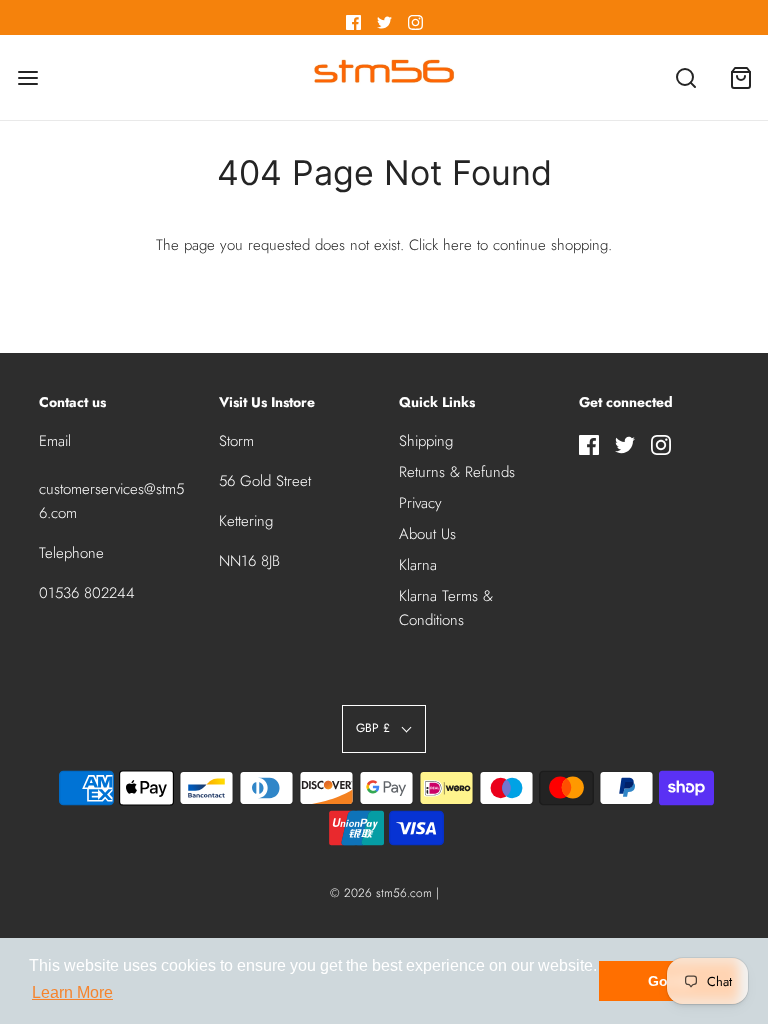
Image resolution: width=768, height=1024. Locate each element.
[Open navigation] (27, 77)
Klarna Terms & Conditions (446, 608)
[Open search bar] (685, 77)
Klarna (418, 565)
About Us (427, 534)
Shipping (426, 441)
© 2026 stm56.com (381, 893)
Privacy (420, 503)
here (457, 245)
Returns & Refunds (457, 472)
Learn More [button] (72, 992)
